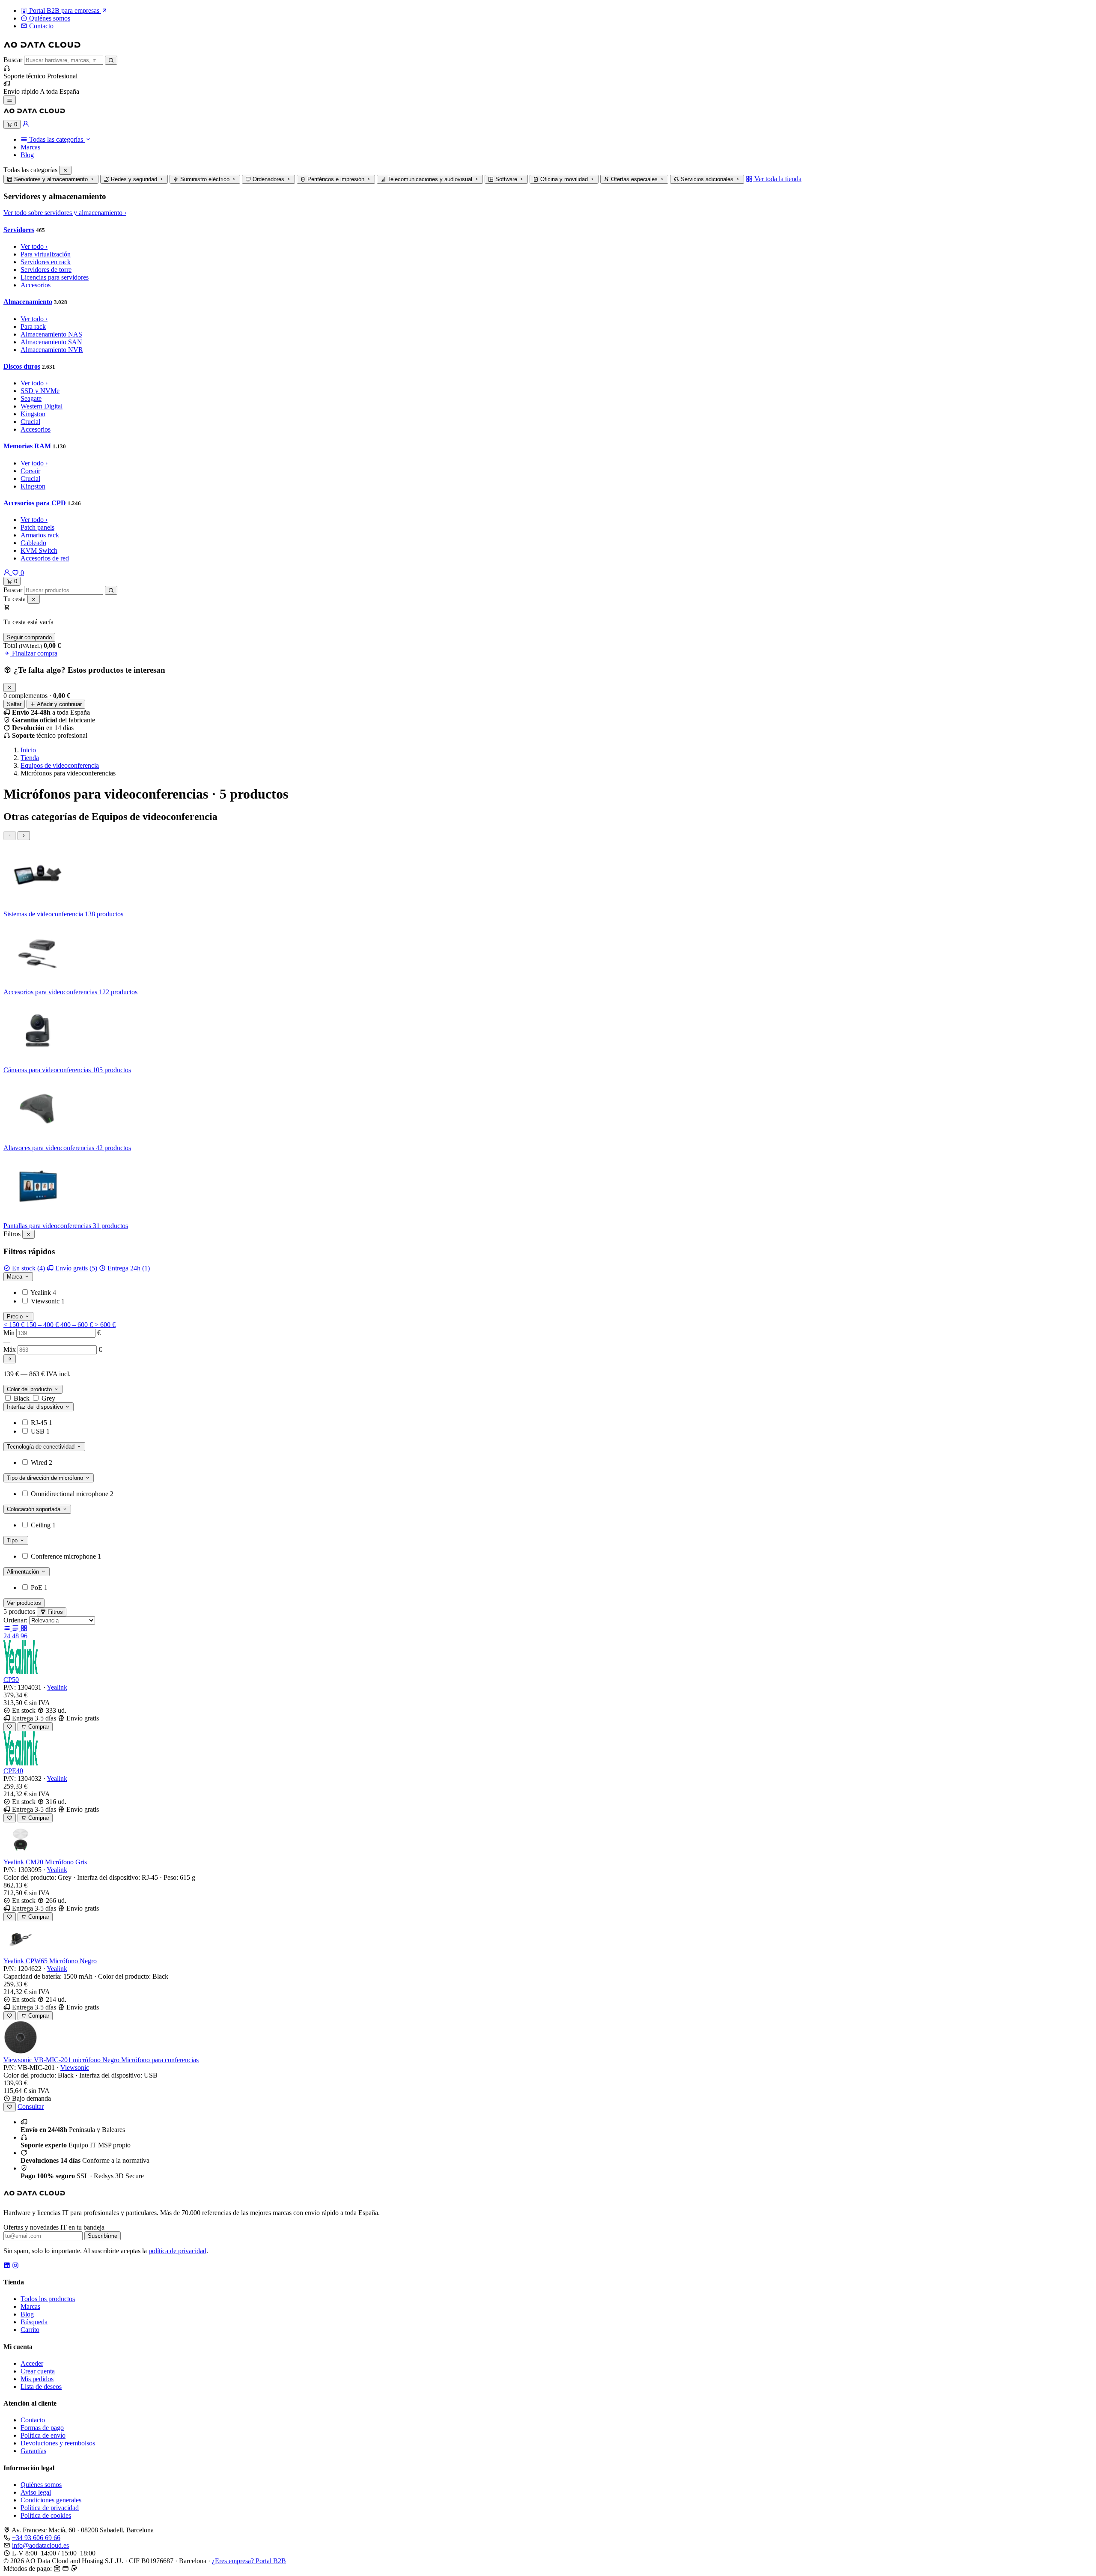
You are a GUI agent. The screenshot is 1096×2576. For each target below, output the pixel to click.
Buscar (13, 60)
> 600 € (105, 1325)
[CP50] (21, 1672)
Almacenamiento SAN (51, 342)
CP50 (11, 1680)
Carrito (30, 2330)
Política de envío (43, 2435)
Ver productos (24, 1603)
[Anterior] (10, 836)
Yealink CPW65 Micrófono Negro (50, 1961)
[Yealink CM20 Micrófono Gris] (21, 1854)
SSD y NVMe (40, 391)
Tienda (30, 758)
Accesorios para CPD (35, 503)
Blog (27, 155)
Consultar (31, 2106)
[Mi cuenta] (26, 124)
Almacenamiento (28, 302)
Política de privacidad (50, 2508)
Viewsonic (75, 2068)
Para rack (33, 326)
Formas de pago (42, 2428)
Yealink (57, 1687)
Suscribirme (103, 2236)
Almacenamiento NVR (52, 350)
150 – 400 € (43, 1325)
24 (8, 1636)
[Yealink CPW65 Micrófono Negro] (21, 1953)
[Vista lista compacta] (8, 1628)
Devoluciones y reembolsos (58, 2443)
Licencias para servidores (55, 277)
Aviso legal (36, 2492)
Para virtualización (46, 254)
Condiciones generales (51, 2500)
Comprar (38, 1727)
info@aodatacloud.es (40, 2545)
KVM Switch (39, 550)
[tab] (51, 179)
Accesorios (36, 285)
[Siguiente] (24, 836)
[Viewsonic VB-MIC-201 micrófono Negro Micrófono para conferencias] (21, 2052)
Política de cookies (46, 2515)
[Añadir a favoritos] (10, 1727)
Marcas (30, 147)
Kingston (33, 414)
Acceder (32, 2363)
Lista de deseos (41, 2387)
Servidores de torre (46, 270)
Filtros (54, 1612)
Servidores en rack (46, 262)
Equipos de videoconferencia (60, 765)
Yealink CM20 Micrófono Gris (45, 1862)
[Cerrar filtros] (28, 1234)
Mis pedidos (37, 2379)
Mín (9, 1333)
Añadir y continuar (59, 704)
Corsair (30, 471)
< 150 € (15, 1325)
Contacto (33, 2420)
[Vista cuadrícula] (24, 1628)
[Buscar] (111, 60)
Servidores (19, 230)
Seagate (31, 398)
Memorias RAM (27, 446)
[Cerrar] (65, 170)
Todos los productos (48, 2299)
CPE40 (13, 1771)
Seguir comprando (29, 637)
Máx (10, 1349)
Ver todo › (34, 246)
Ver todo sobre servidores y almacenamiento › (65, 213)
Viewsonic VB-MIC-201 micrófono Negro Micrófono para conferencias (101, 2060)
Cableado (33, 543)
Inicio (28, 750)
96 (24, 1636)
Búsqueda (34, 2322)
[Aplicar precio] (10, 1359)
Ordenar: (15, 1620)
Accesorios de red (45, 558)
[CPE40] (21, 1763)
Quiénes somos (41, 2485)
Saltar (14, 704)
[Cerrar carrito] (34, 599)
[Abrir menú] (10, 100)
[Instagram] (15, 2265)
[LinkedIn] (7, 2265)
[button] (56, 139)
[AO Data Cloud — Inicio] (42, 52)
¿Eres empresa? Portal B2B (249, 2561)
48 (16, 1636)
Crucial (30, 422)
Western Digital (42, 406)
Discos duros (22, 366)
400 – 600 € (77, 1325)
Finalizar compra (34, 653)
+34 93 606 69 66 (36, 2538)
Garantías (33, 2451)
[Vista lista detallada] (16, 1628)
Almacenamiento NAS (51, 334)
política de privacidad (177, 2251)
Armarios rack (40, 535)
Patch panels (37, 527)
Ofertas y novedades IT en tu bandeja (54, 2227)
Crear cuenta (38, 2371)
